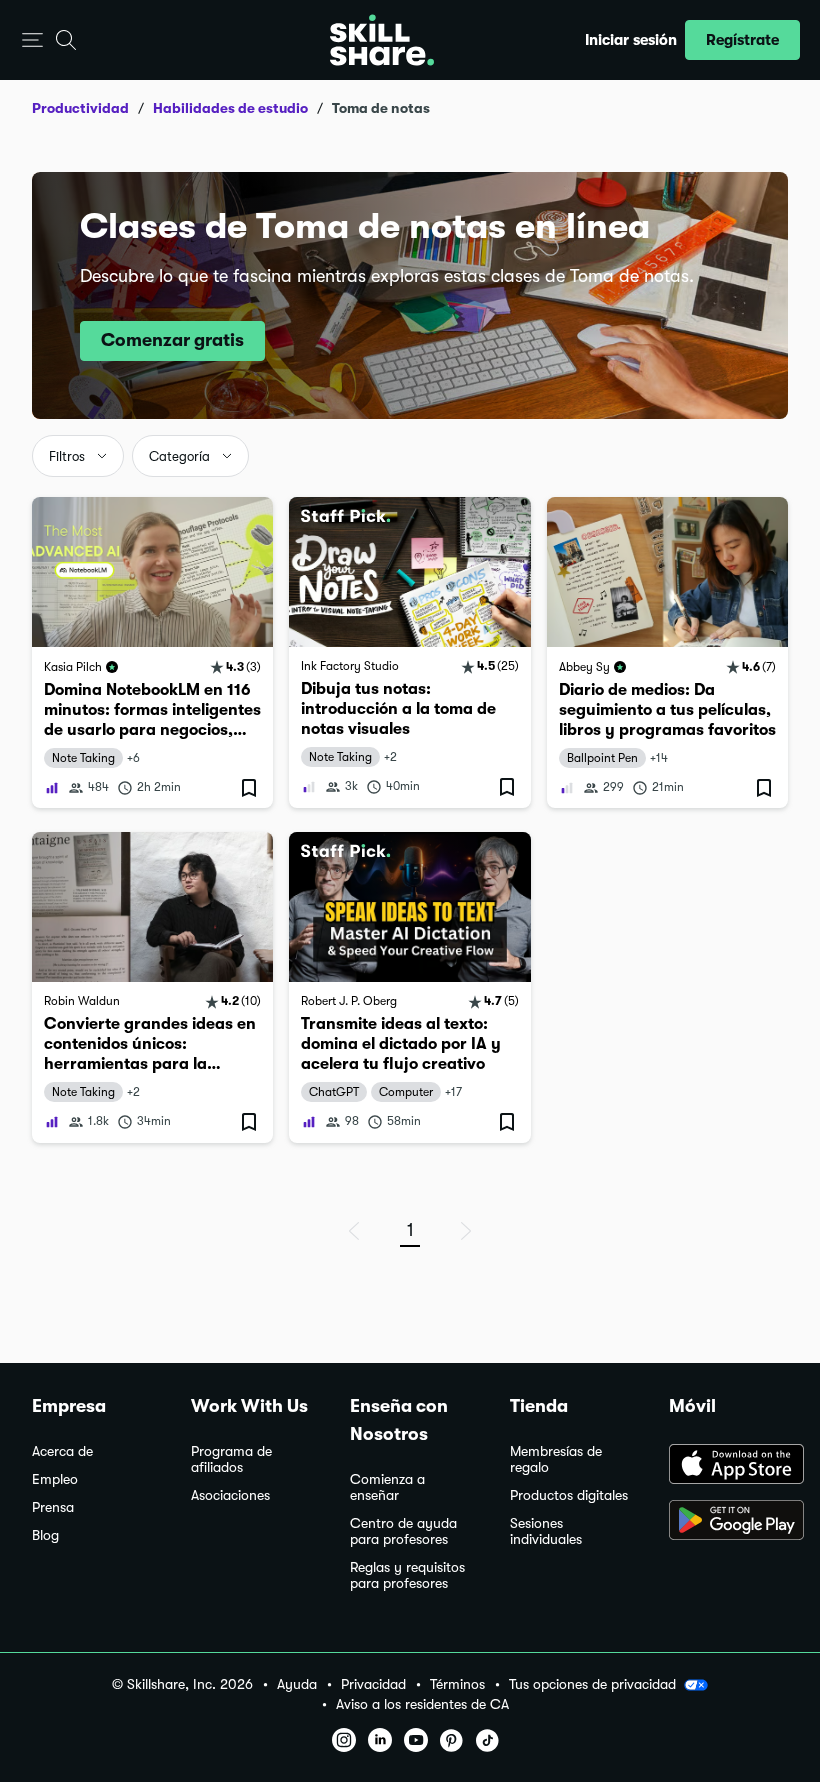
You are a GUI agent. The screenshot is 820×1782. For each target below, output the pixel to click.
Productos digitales (569, 1495)
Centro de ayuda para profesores (403, 1531)
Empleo (55, 1479)
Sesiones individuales (546, 1531)
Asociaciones (230, 1495)
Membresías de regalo (556, 1459)
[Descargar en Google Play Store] (728, 1522)
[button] (32, 40)
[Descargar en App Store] (728, 1466)
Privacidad (373, 1684)
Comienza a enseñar (387, 1487)
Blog (45, 1535)
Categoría (179, 456)
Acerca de (62, 1451)
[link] (152, 652)
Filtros (67, 456)
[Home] (382, 40)
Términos (457, 1684)
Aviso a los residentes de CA (422, 1704)
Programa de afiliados (231, 1459)
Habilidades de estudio (230, 108)
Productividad (80, 108)
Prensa (53, 1507)
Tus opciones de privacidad (592, 1684)
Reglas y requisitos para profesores (407, 1575)
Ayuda (297, 1684)
